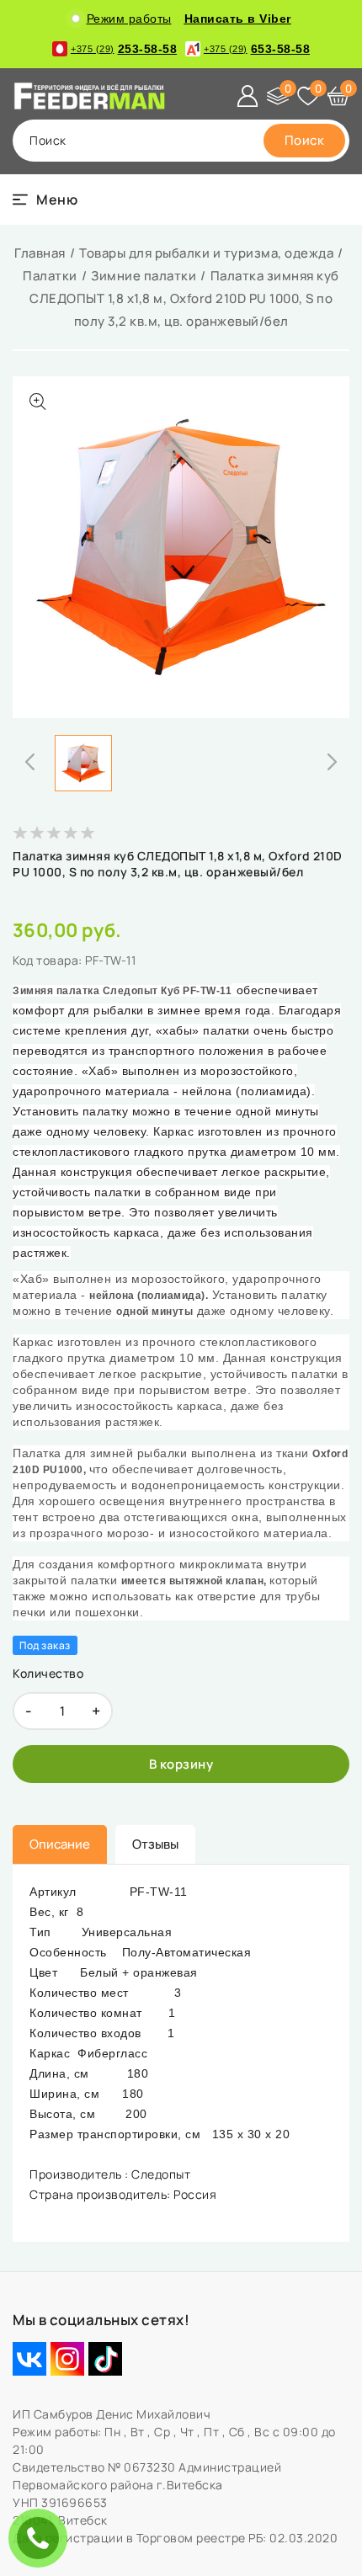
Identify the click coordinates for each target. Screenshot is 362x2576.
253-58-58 (124, 49)
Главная (40, 253)
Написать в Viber (238, 19)
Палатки (50, 276)
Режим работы (129, 19)
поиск (48, 140)
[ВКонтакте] (29, 2359)
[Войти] (248, 96)
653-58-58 (257, 49)
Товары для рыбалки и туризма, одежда (206, 253)
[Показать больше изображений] (38, 402)
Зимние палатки (144, 276)
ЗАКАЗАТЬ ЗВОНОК (42, 2538)
